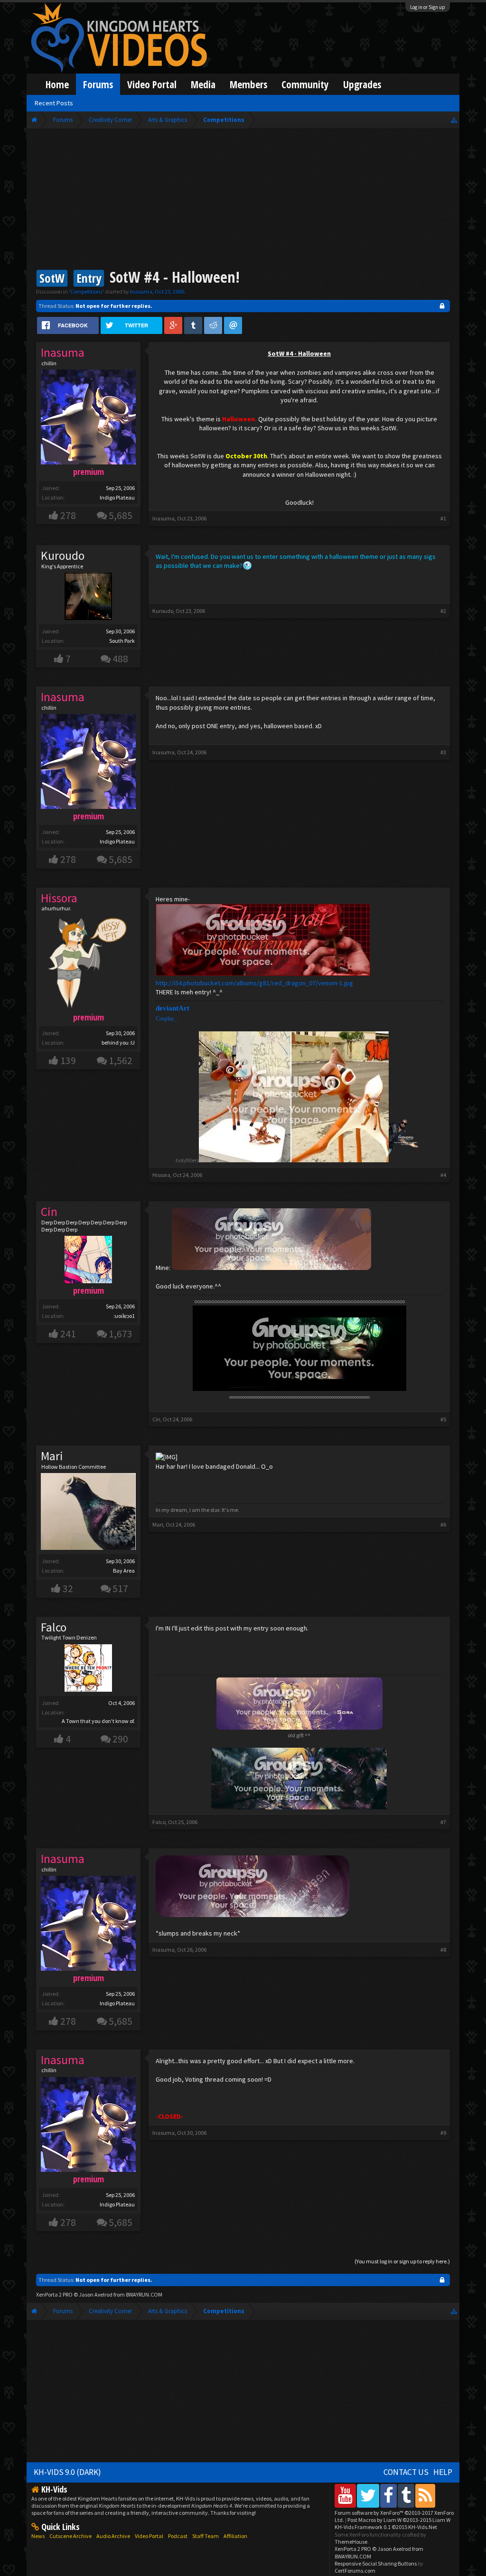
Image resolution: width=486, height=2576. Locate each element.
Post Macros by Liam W (399, 2520)
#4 (443, 1175)
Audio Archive (113, 2536)
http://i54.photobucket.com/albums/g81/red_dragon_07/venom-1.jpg (254, 983)
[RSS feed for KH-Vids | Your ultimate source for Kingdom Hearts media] (425, 2496)
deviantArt (173, 1008)
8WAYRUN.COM (144, 2294)
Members (248, 84)
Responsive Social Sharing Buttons (376, 2563)
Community (305, 84)
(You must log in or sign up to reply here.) (402, 2261)
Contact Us (406, 2472)
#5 (443, 1419)
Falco (54, 1627)
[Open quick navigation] (454, 120)
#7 (443, 1822)
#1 (443, 518)
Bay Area (124, 1571)
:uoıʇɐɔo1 (124, 1316)
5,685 (121, 515)
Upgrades (362, 84)
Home (57, 84)
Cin (156, 1419)
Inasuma (141, 292)
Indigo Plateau (117, 497)
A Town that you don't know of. (98, 1721)
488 (120, 659)
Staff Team (206, 2536)
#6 (443, 1524)
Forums (98, 84)
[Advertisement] (243, 200)
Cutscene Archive (70, 2536)
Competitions (86, 292)
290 (120, 1739)
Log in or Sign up (428, 7)
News (38, 2536)
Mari (52, 1456)
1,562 (121, 1061)
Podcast (178, 2536)
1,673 (121, 1334)
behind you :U (118, 1042)
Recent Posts (54, 103)
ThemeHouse (351, 2542)
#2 (443, 611)
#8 (443, 1950)
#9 (443, 2133)
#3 (443, 752)
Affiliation (235, 2536)
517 (120, 1589)
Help (443, 2472)
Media (203, 84)
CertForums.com (355, 2571)
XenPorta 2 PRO (54, 2294)
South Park (122, 641)
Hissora (161, 1175)
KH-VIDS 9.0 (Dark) (67, 2472)
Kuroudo (63, 556)
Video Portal (152, 84)
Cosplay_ (166, 1019)
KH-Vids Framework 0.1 (386, 2527)
